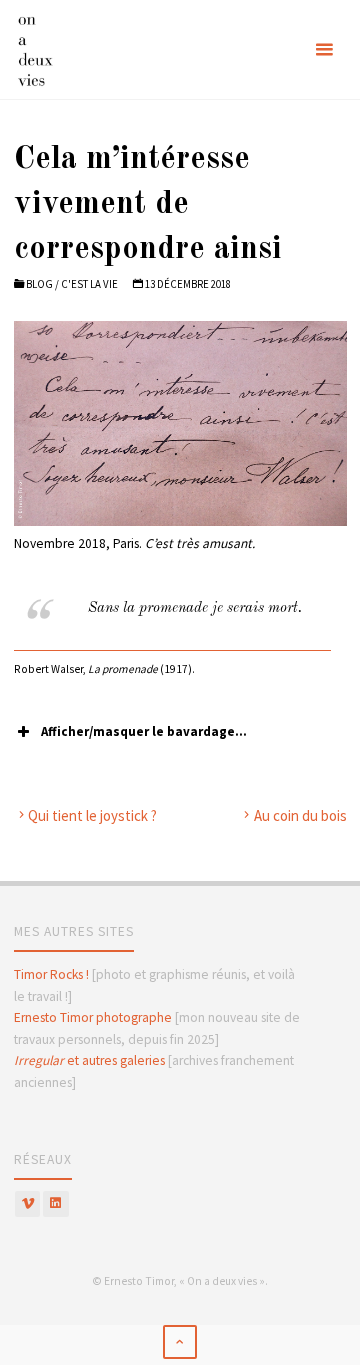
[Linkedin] (56, 1204)
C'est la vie (89, 284)
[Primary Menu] (324, 50)
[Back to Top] (180, 1342)
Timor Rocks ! (51, 974)
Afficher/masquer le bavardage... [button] (144, 731)
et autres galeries (89, 1060)
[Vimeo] (28, 1204)
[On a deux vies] (52, 49)
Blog (39, 284)
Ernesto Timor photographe (93, 1017)
